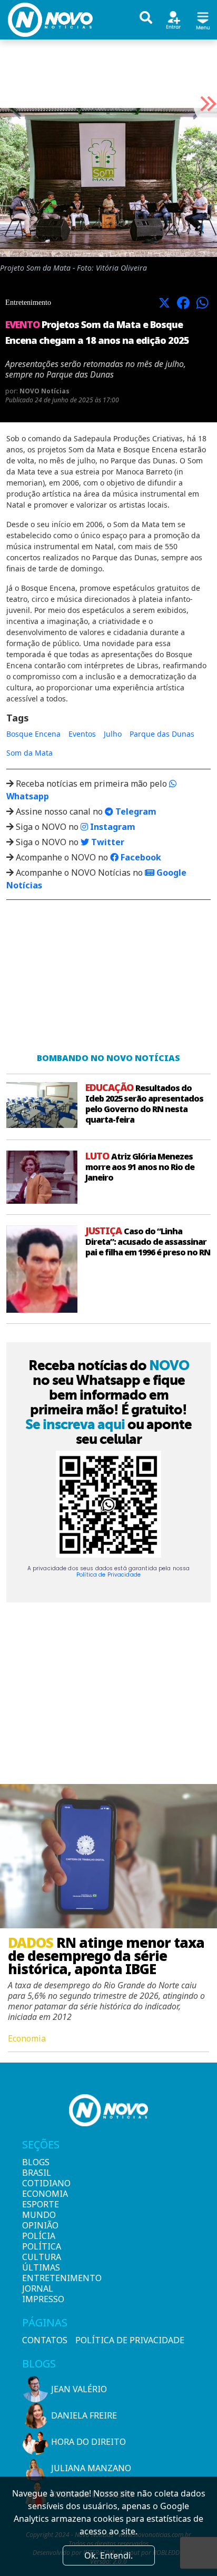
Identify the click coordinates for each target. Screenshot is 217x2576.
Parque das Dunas (162, 734)
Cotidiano (40, 2183)
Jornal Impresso (40, 2294)
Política (40, 2246)
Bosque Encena (33, 734)
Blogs (36, 2162)
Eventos (82, 734)
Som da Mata (29, 753)
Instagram (112, 827)
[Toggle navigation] (203, 19)
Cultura (40, 2257)
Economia (40, 2194)
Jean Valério (79, 2389)
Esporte (40, 2204)
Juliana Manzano (91, 2468)
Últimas (40, 2267)
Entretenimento (40, 2278)
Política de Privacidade (108, 1575)
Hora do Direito (88, 2442)
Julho (113, 734)
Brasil (37, 2173)
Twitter (107, 842)
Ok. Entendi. (108, 2555)
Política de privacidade (130, 2340)
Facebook (140, 857)
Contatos (45, 2340)
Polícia (39, 2236)
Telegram (135, 811)
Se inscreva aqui (75, 1424)
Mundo (39, 2215)
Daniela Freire (84, 2415)
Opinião (40, 2225)
